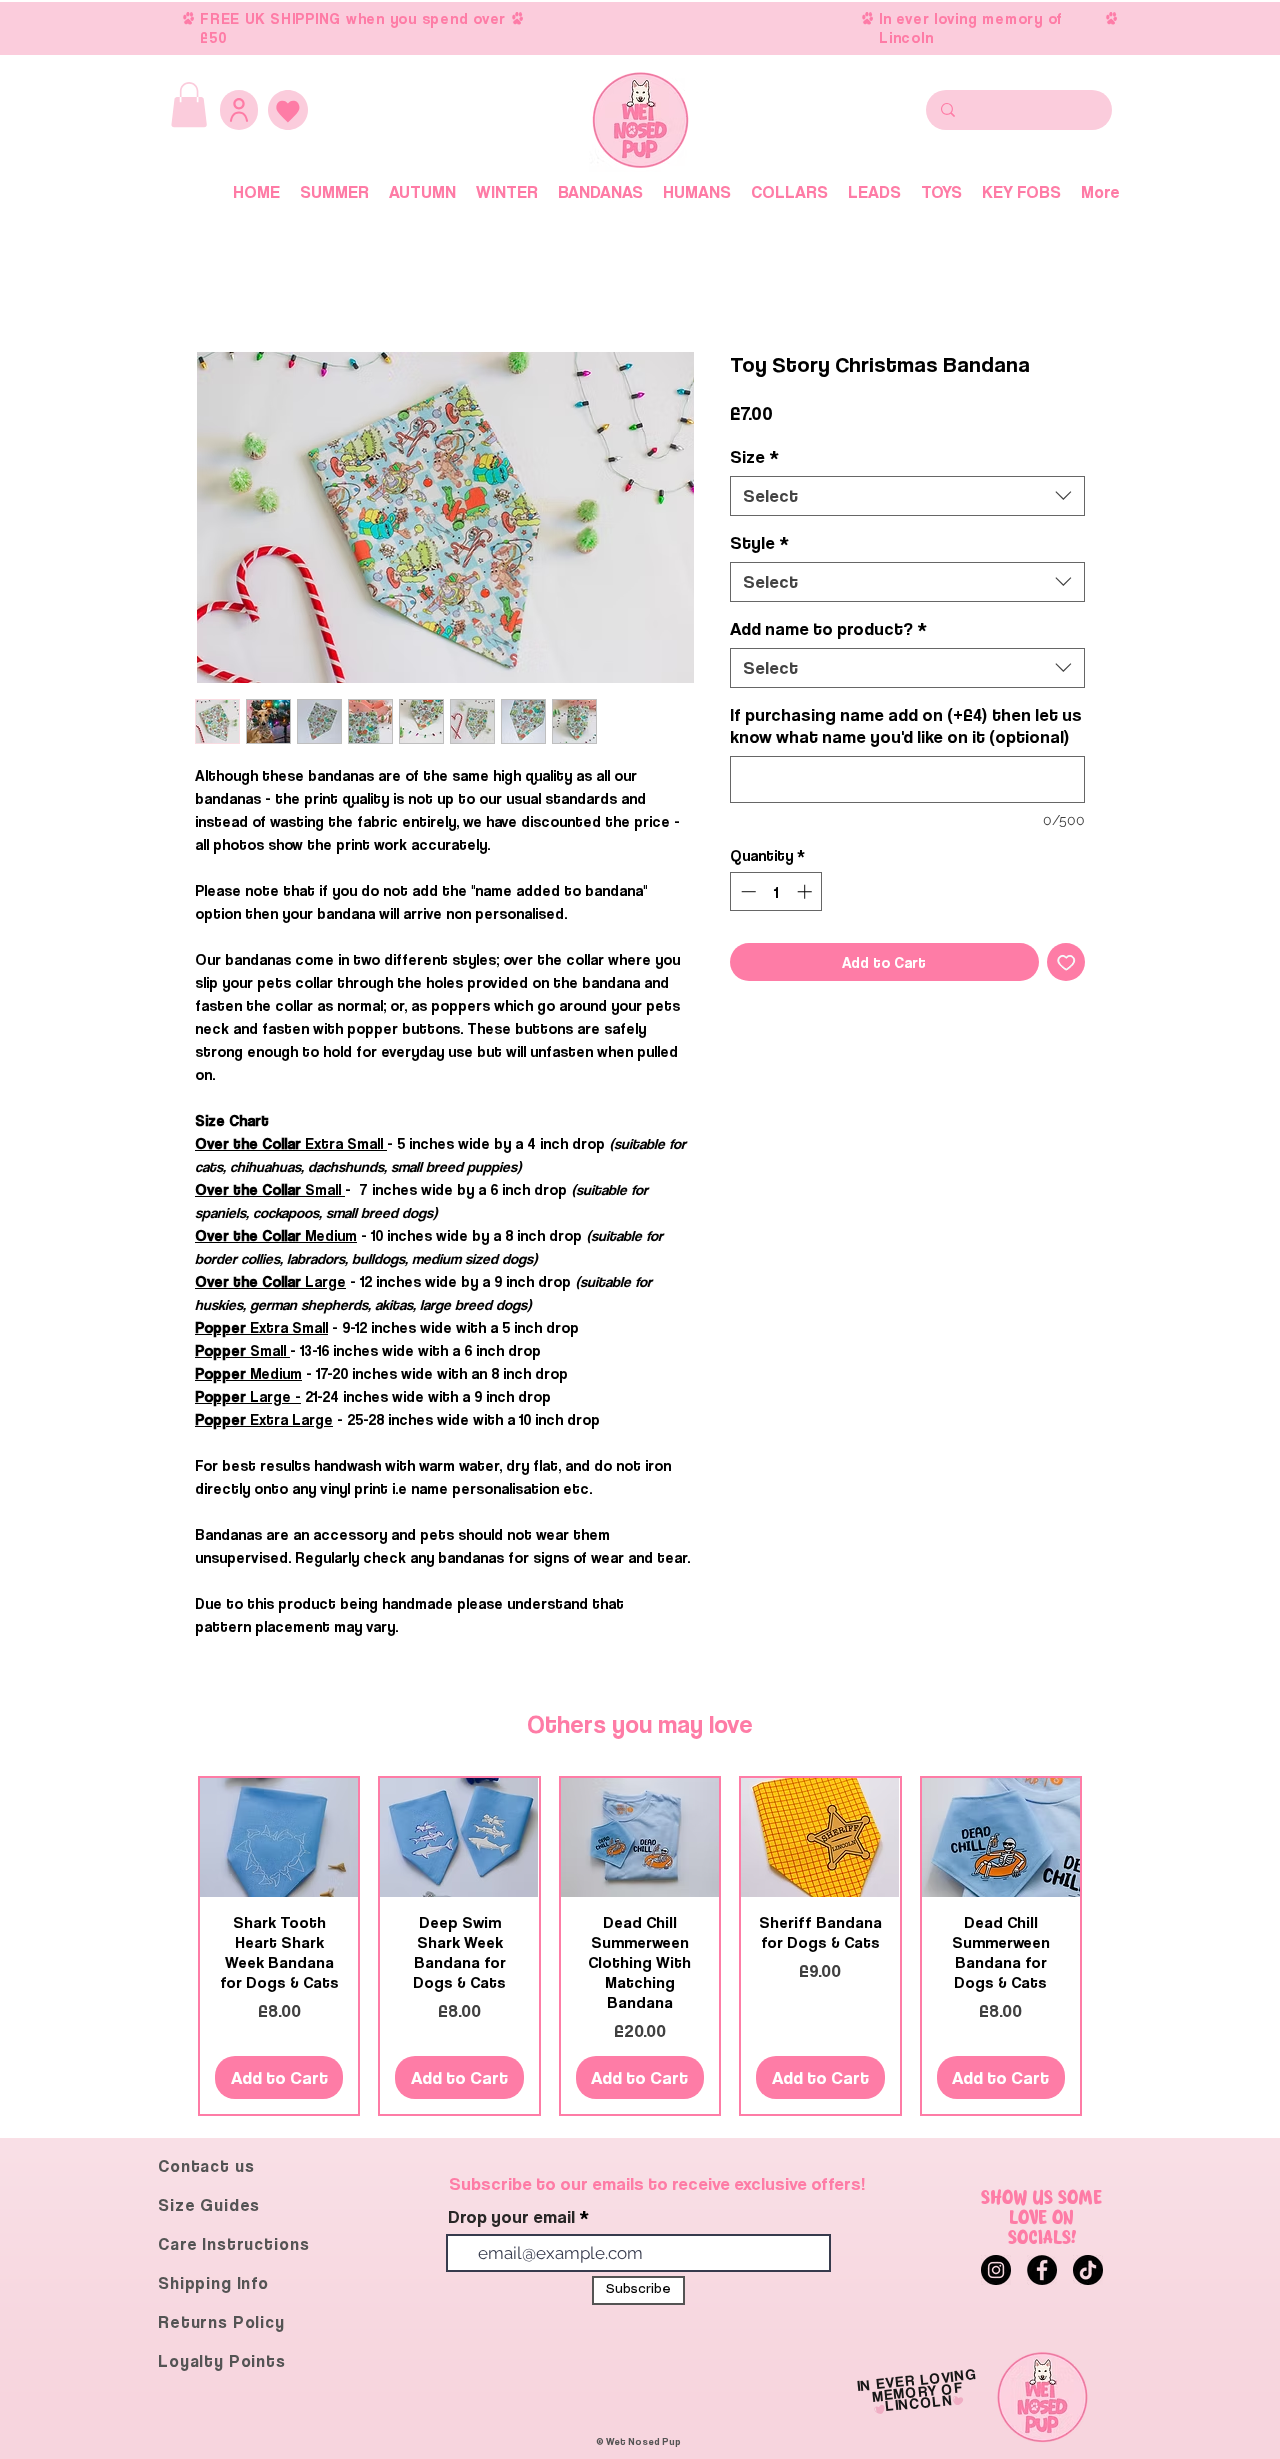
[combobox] (907, 496)
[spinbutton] (776, 891)
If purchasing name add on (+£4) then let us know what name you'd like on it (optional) (906, 725)
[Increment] (806, 891)
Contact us (206, 2166)
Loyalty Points (222, 2361)
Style (759, 542)
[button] (189, 104)
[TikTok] (1088, 2270)
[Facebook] (1042, 2270)
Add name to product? (828, 628)
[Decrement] (746, 891)
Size (754, 456)
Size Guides (209, 2205)
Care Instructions (233, 2244)
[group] (640, 1946)
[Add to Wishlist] (1066, 962)
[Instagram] (996, 2270)
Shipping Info (213, 2283)
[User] (239, 110)
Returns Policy (221, 2322)
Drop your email (511, 2217)
